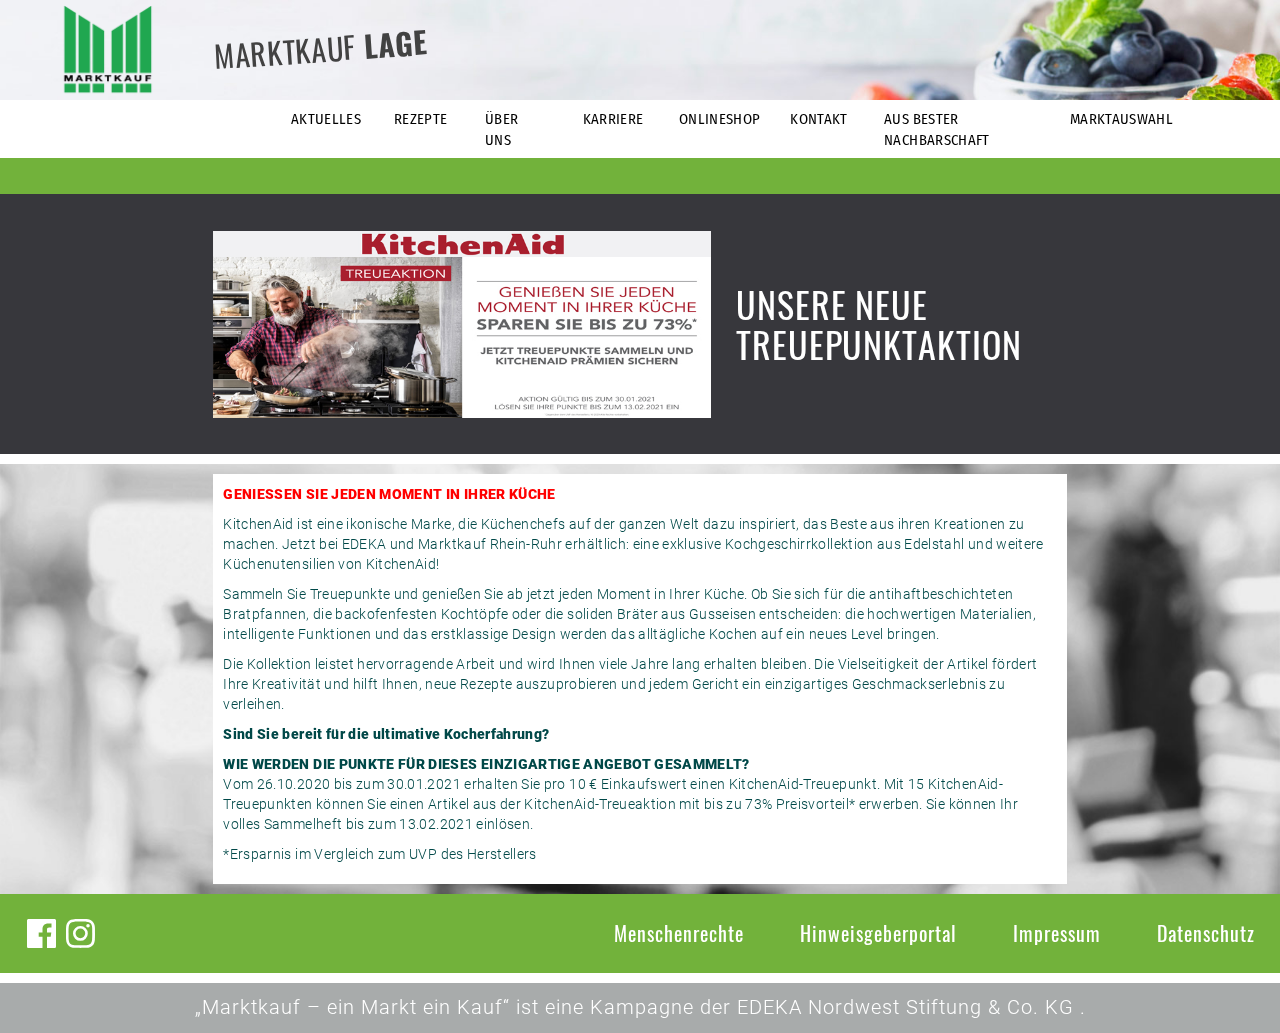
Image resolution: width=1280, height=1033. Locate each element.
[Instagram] (80, 933)
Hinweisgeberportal (878, 933)
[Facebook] (41, 933)
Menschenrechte (679, 933)
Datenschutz (1206, 933)
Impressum (1057, 933)
